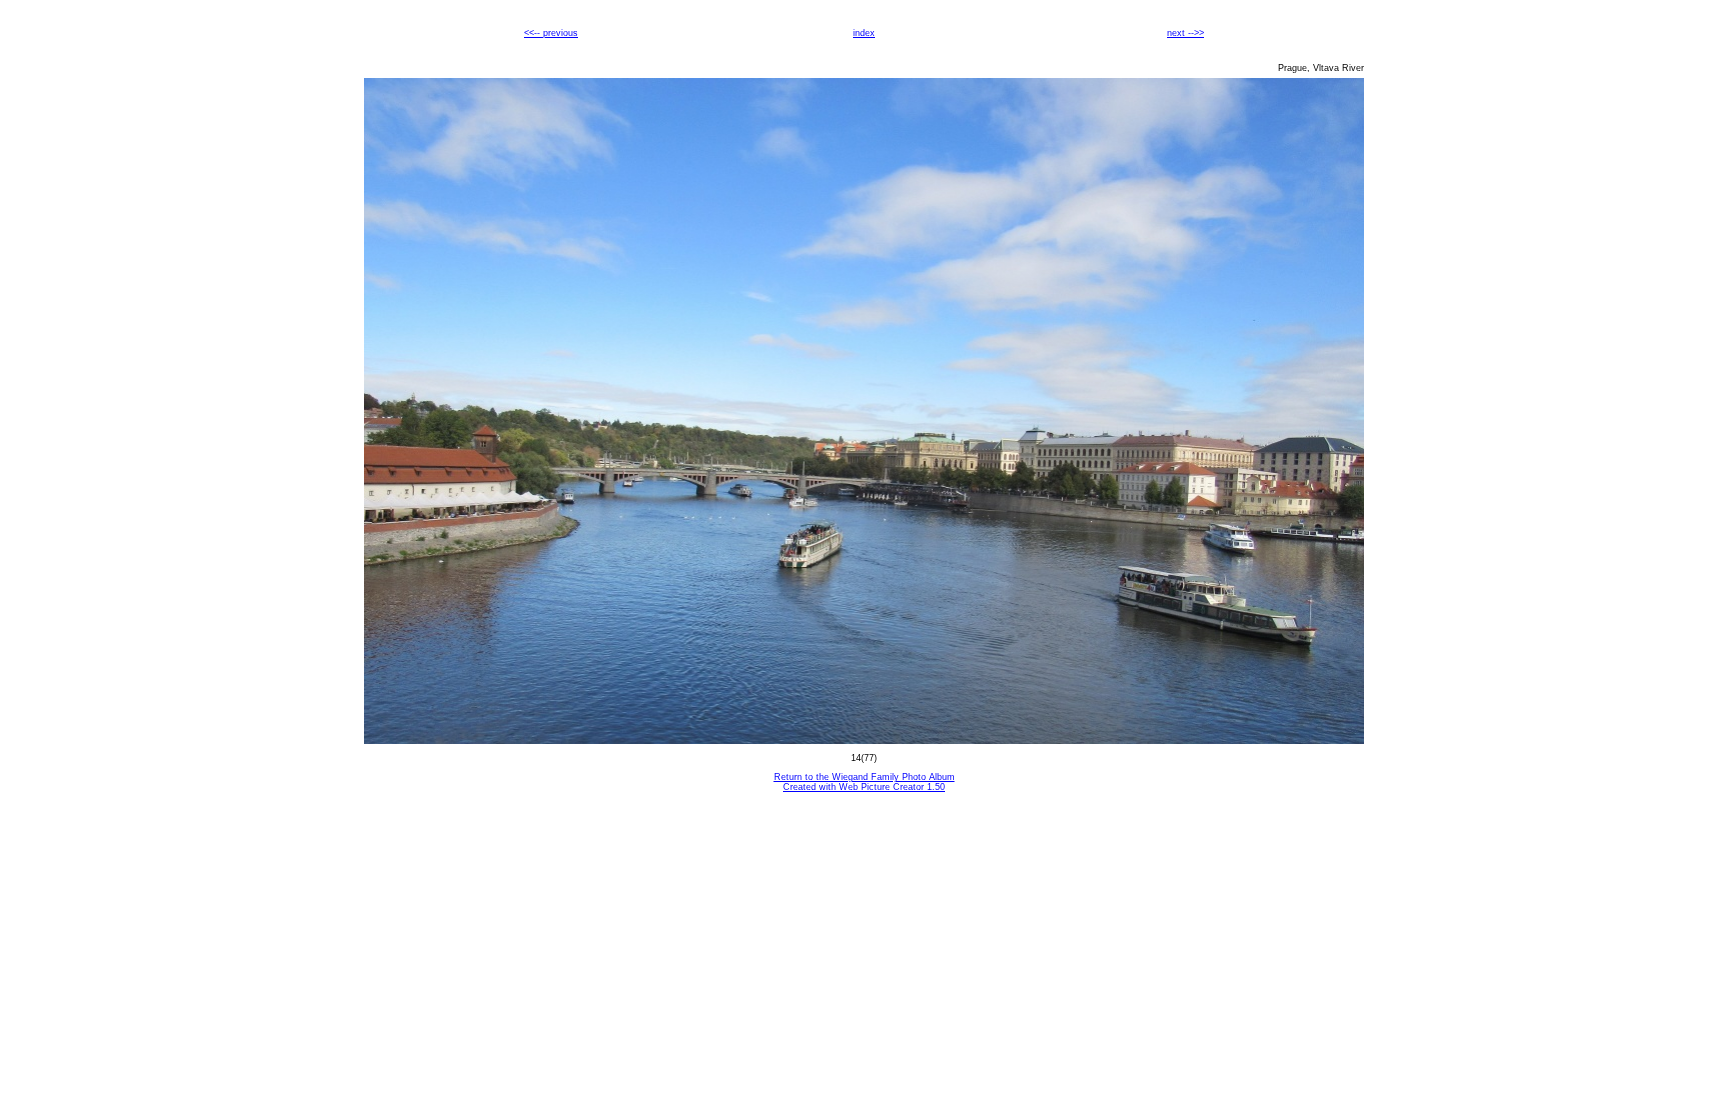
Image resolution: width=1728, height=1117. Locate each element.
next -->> (1185, 33)
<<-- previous (551, 33)
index (864, 33)
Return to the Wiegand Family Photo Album (864, 777)
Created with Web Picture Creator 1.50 (864, 787)
